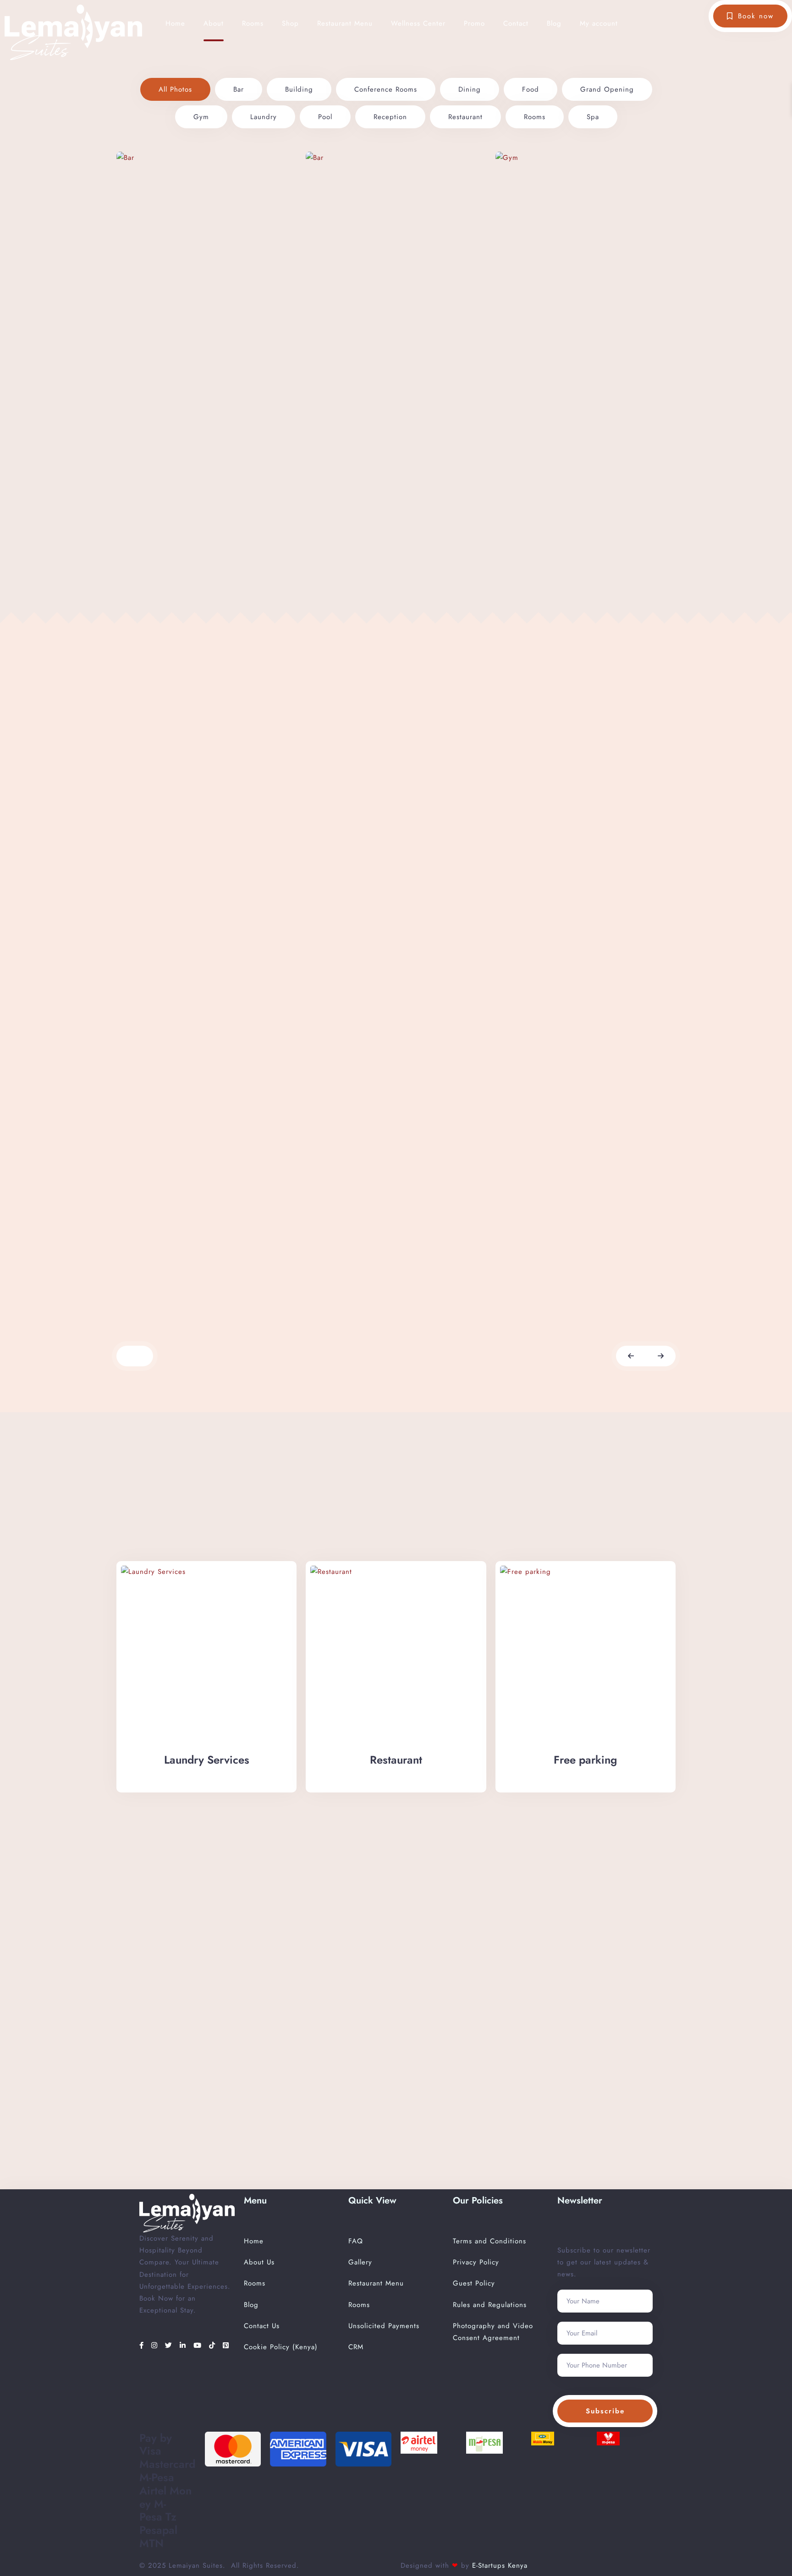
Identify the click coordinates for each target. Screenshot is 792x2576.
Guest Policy (474, 2283)
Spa (593, 117)
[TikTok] (214, 2346)
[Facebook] (143, 2346)
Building (299, 89)
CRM (356, 2347)
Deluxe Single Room (739, 1250)
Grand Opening (607, 89)
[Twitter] (170, 2346)
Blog (554, 23)
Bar (239, 89)
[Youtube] (199, 2346)
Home (175, 23)
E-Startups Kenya (498, 2565)
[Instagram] (156, 2346)
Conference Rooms (386, 89)
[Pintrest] (226, 2346)
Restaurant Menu (345, 23)
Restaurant (465, 117)
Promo (474, 23)
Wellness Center (418, 23)
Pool (325, 117)
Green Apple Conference (192, 1250)
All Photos (175, 89)
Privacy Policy (476, 2262)
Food (531, 89)
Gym (201, 117)
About (214, 23)
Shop (290, 23)
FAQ (356, 2241)
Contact (516, 23)
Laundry (264, 117)
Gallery (360, 2262)
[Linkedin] (184, 2346)
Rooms (253, 23)
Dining (470, 89)
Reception (390, 117)
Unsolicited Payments (384, 2326)
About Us (259, 2262)
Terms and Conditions (489, 2241)
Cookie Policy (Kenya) (281, 2347)
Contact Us (262, 2326)
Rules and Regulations (490, 2305)
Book (164, 1299)
